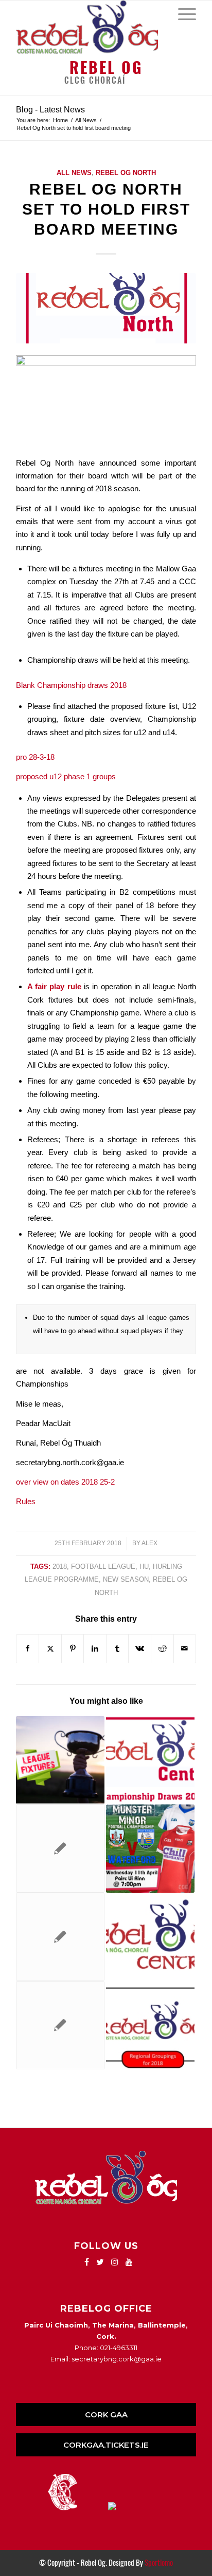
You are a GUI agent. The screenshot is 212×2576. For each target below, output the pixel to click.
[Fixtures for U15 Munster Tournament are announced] (60, 1849)
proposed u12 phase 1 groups (66, 776)
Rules (26, 1501)
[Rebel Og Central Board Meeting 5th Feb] (150, 1937)
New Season (126, 1579)
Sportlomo (159, 2563)
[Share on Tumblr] (118, 1649)
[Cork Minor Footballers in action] (150, 1849)
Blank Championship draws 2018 (71, 685)
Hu (144, 1566)
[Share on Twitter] (50, 1649)
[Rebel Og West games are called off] (60, 1937)
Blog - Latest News (50, 110)
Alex (149, 1543)
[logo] (88, 27)
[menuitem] (182, 13)
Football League (103, 1566)
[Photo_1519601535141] (106, 308)
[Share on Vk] (140, 1649)
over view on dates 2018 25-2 (65, 1482)
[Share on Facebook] (28, 1649)
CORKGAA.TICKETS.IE (106, 2445)
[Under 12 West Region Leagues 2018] (60, 1760)
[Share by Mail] (185, 1649)
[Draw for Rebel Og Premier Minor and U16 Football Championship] (150, 1760)
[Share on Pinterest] (73, 1649)
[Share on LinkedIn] (95, 1649)
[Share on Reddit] (162, 1649)
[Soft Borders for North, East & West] (150, 2025)
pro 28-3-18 (35, 757)
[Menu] (182, 13)
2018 (60, 1566)
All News (74, 173)
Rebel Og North (126, 173)
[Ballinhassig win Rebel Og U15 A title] (60, 2025)
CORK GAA (106, 2415)
